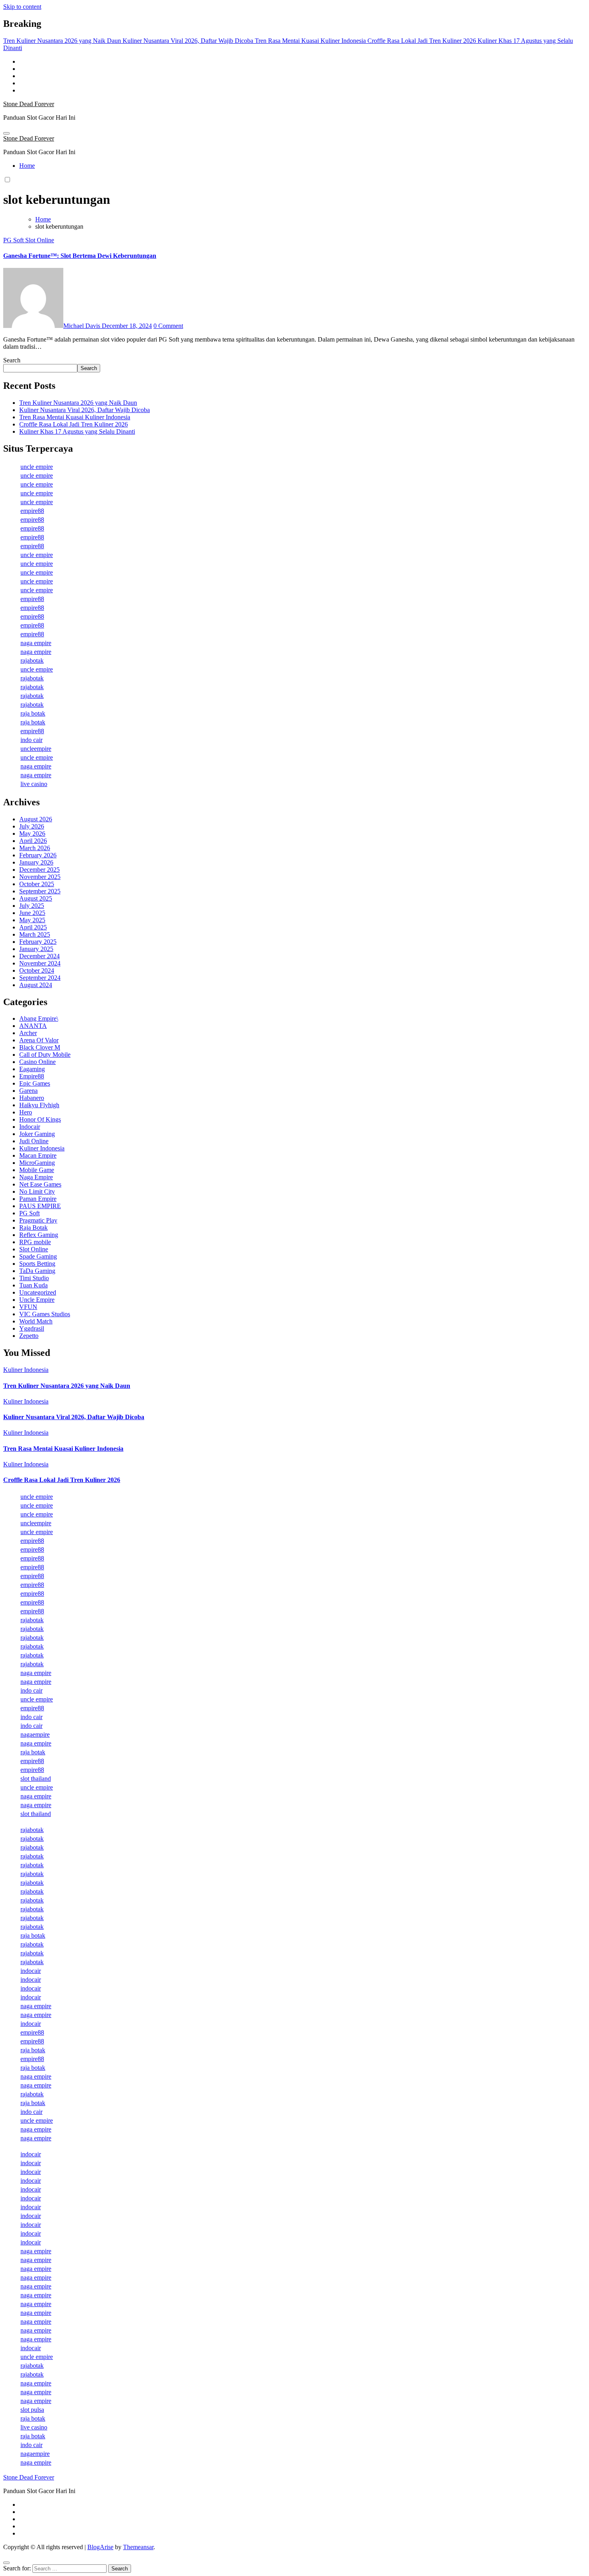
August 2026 (36, 819)
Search (12, 360)
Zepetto (29, 1336)
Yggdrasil (32, 1328)
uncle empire (37, 467)
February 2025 (38, 942)
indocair (31, 1971)
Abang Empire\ (39, 1019)
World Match (36, 1321)
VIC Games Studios (45, 1314)
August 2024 (36, 985)
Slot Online (40, 240)
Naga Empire (36, 1177)
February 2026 (38, 855)
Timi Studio (34, 1278)
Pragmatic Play (38, 1220)
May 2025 (32, 920)
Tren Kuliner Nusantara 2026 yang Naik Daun (78, 403)
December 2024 (39, 956)
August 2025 (36, 898)
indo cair (31, 740)
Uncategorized (38, 1292)
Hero (26, 1112)
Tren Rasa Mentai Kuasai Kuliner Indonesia (75, 417)
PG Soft (14, 240)
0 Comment (168, 326)
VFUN (28, 1307)
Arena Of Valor (39, 1040)
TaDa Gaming (37, 1271)
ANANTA (33, 1026)
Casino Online (37, 1062)
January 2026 (36, 862)
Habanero (32, 1098)
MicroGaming (37, 1163)
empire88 (32, 511)
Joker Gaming (37, 1134)
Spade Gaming (38, 1256)
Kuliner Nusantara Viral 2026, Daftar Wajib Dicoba (85, 410)
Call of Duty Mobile (45, 1055)
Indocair (30, 1127)
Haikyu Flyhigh (39, 1105)
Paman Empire (38, 1199)
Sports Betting (37, 1264)
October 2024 (37, 970)
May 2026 (32, 834)
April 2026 (33, 841)
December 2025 (39, 870)
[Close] (6, 2563)
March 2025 (35, 934)
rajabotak (32, 661)
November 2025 (40, 877)
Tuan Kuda (33, 1285)
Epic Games (35, 1083)
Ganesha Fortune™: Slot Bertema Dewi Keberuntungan (80, 256)
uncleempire (36, 749)
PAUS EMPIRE (40, 1206)
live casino (34, 784)
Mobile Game (37, 1170)
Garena (28, 1091)
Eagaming (32, 1069)
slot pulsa (32, 2410)
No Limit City (37, 1191)
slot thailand (36, 1779)
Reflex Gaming (39, 1235)
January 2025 (36, 949)
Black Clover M (40, 1047)
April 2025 (33, 927)
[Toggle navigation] (6, 133)
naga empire (36, 643)
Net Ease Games (40, 1184)
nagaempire (35, 1734)
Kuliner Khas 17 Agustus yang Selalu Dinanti (77, 431)
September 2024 (40, 978)
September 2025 (40, 891)
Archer (28, 1033)
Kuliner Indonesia (42, 1148)
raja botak (33, 713)
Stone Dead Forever (29, 104)
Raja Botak (33, 1228)
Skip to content (22, 7)
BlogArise (100, 2547)
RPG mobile (35, 1242)
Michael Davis (83, 326)
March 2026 (35, 848)
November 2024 (40, 963)
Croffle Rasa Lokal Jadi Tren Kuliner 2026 (74, 424)
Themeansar (138, 2547)
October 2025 (37, 884)
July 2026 (32, 826)
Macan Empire (38, 1155)
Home (27, 166)
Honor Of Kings (40, 1119)
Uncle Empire (37, 1300)
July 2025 (32, 906)
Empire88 (32, 1076)
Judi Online (34, 1141)
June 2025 (32, 913)
